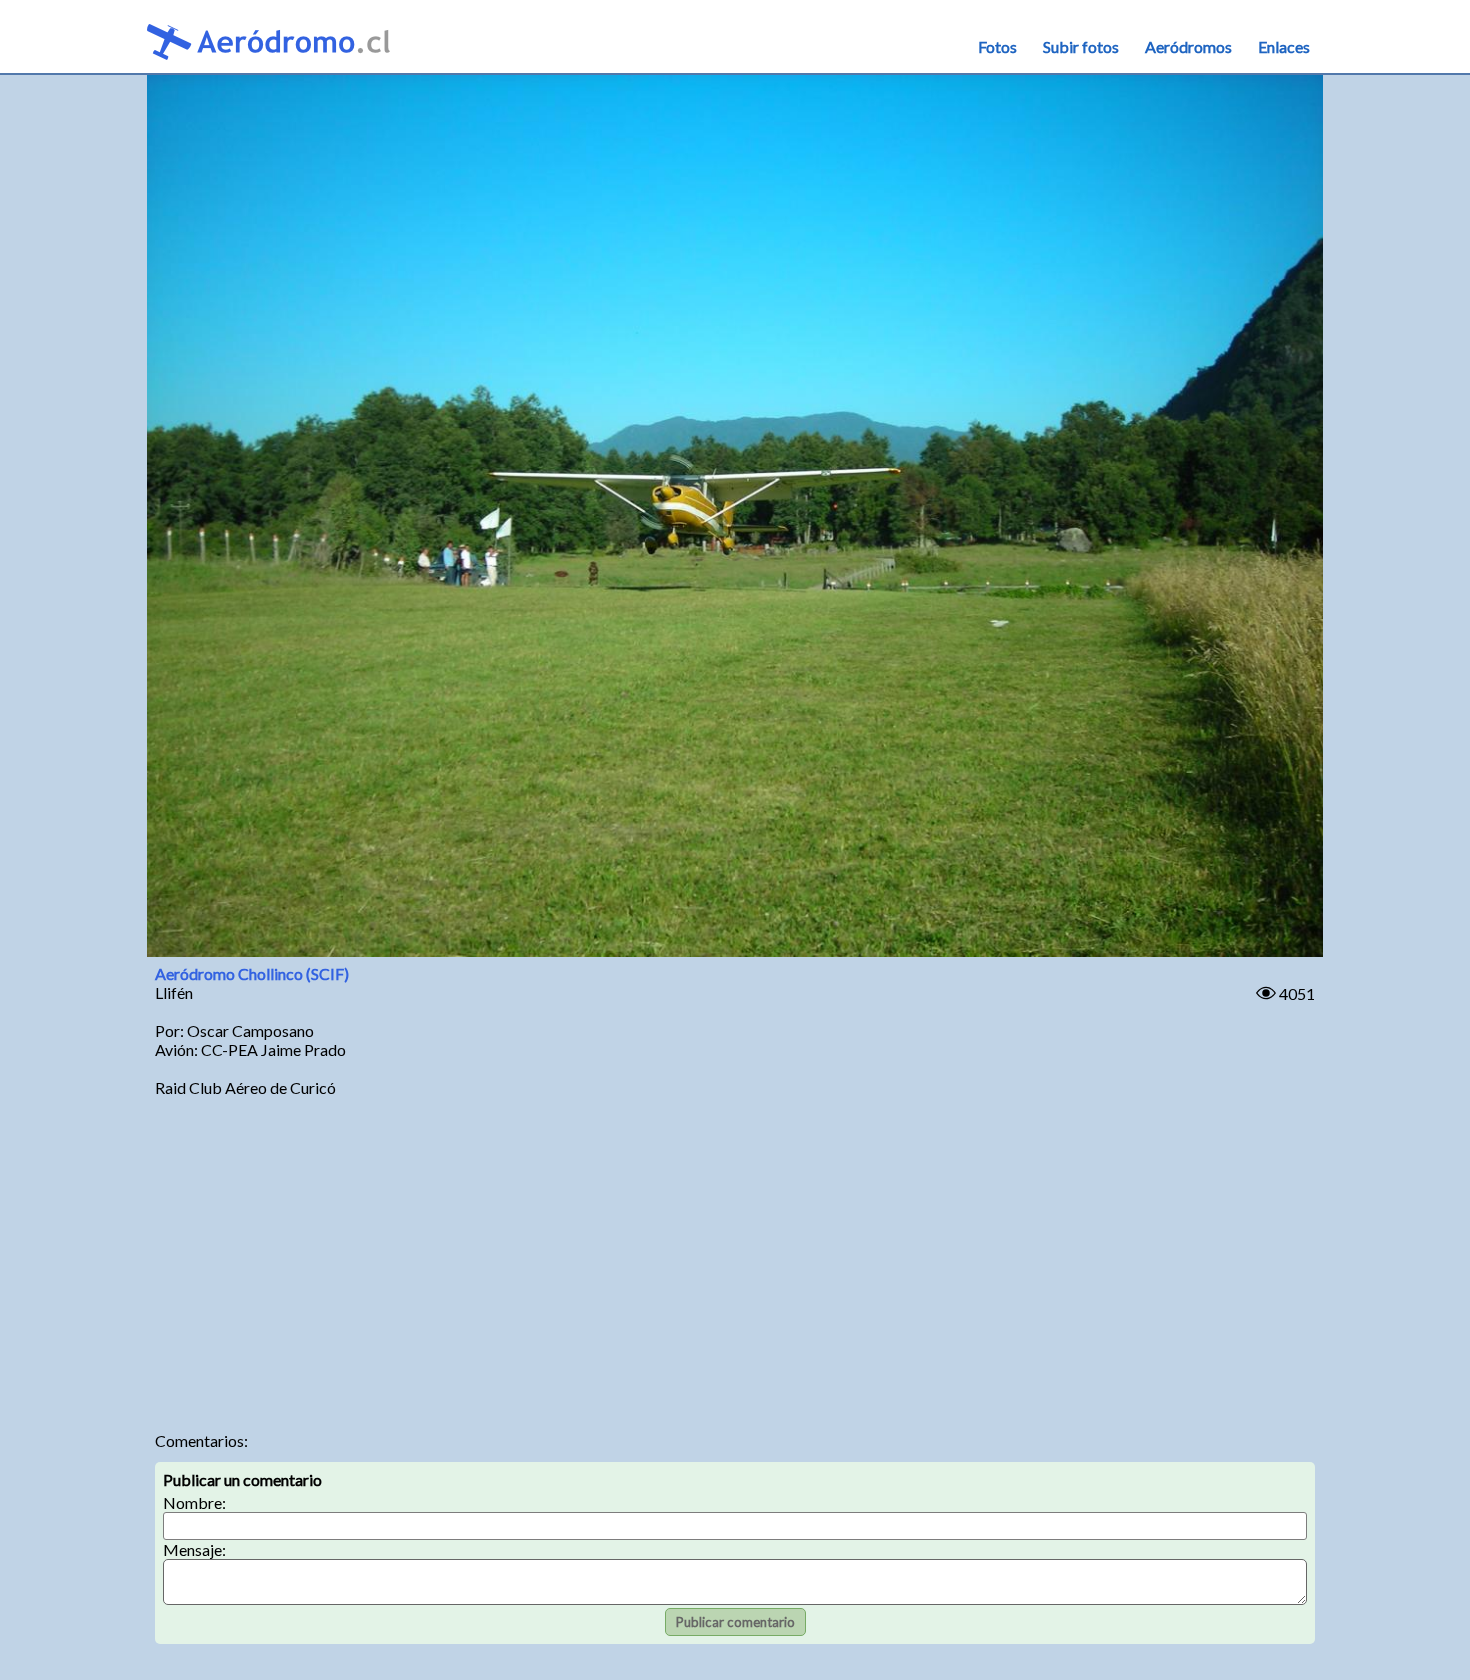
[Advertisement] (735, 1261)
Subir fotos (1081, 46)
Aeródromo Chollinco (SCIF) (252, 973)
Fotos (997, 46)
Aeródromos (1188, 46)
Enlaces (1284, 46)
